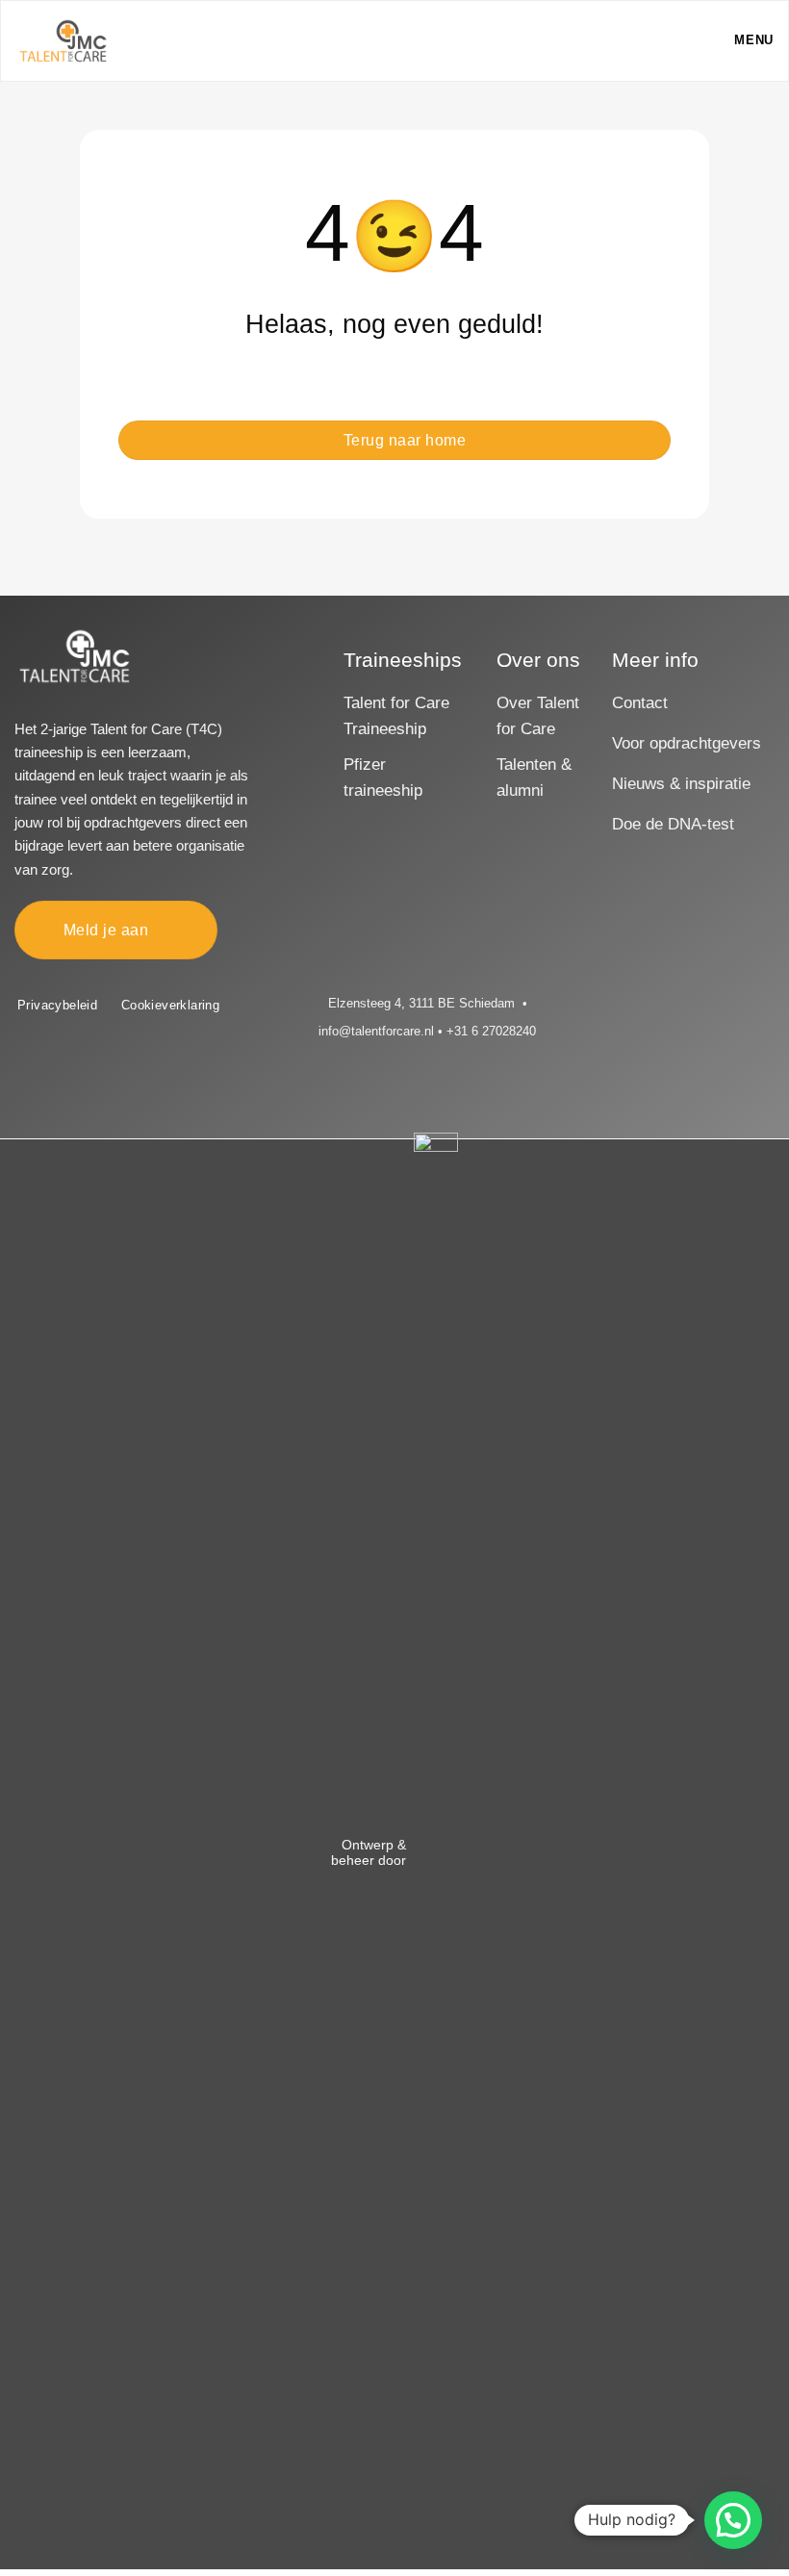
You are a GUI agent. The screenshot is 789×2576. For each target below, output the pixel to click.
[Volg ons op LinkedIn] (658, 1004)
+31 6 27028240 (491, 1031)
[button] (739, 41)
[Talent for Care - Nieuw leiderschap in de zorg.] (63, 40)
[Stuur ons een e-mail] (633, 1004)
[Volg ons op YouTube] (682, 1004)
